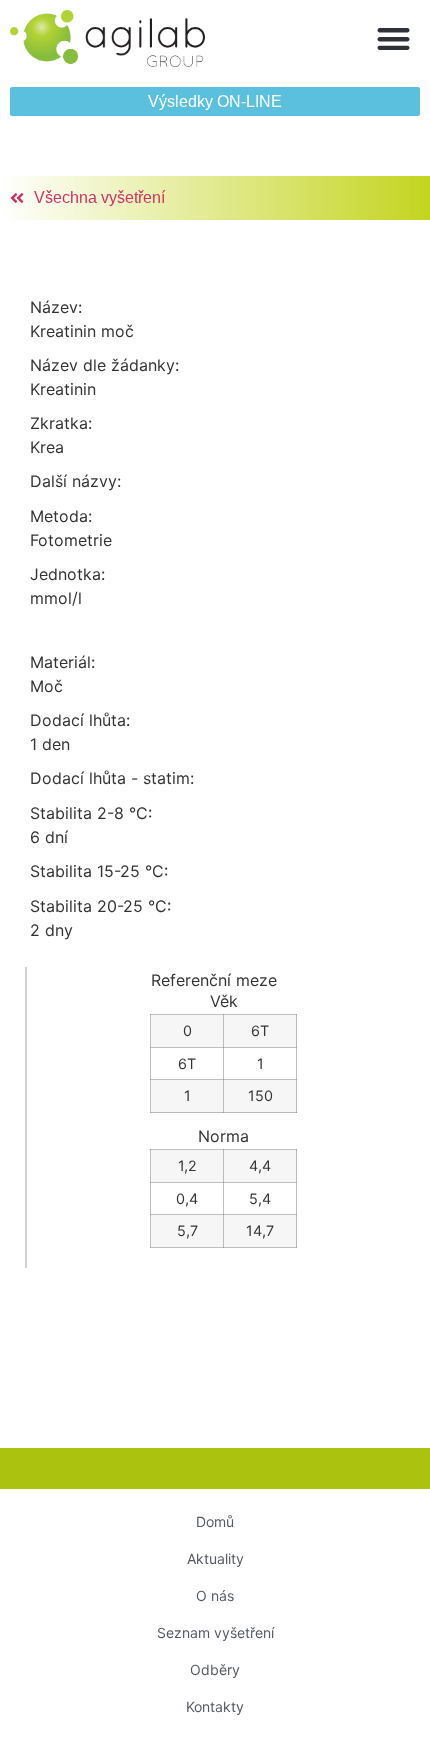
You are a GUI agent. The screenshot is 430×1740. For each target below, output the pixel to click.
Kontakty (215, 1706)
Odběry (215, 1669)
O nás (215, 1595)
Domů (215, 1521)
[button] (394, 38)
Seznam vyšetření (215, 1632)
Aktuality (215, 1558)
